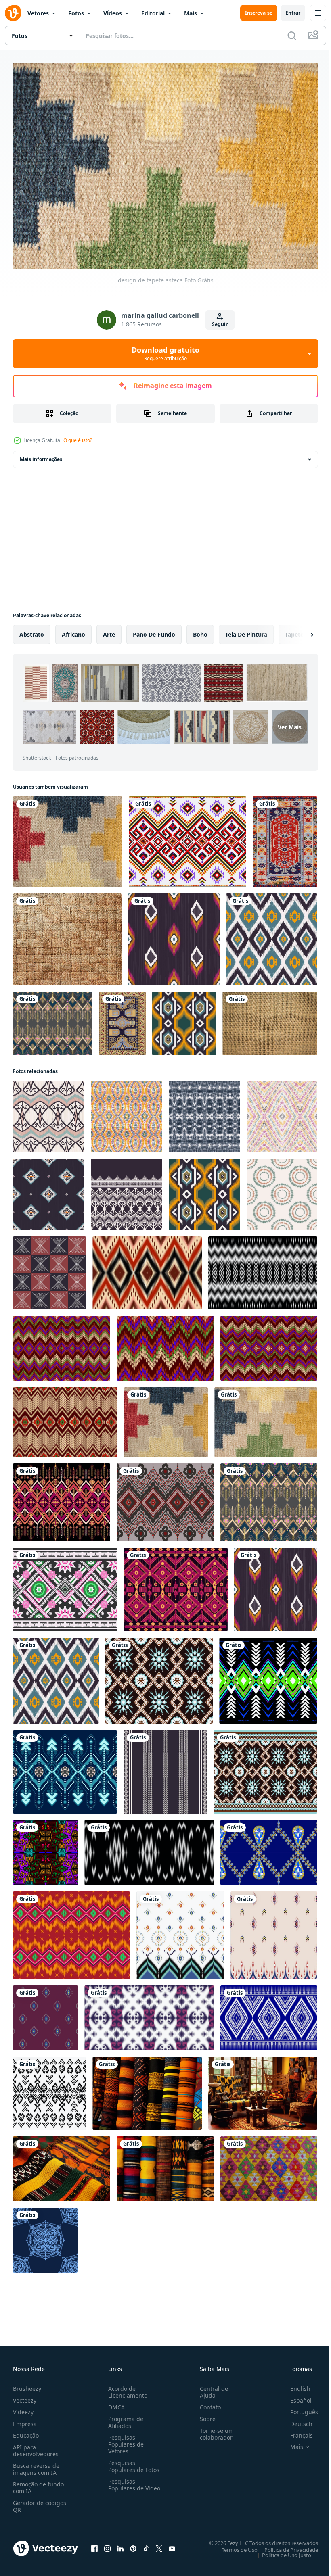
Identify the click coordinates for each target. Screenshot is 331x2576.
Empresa (25, 2420)
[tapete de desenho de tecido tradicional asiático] (285, 838)
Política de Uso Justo (281, 2551)
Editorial (153, 13)
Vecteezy (25, 2396)
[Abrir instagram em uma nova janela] (107, 2545)
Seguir (220, 324)
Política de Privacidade (285, 2546)
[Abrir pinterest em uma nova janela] (133, 2545)
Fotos (76, 13)
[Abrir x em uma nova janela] (159, 2545)
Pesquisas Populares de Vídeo (124, 2484)
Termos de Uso (234, 2546)
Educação (26, 2431)
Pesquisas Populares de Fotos (132, 2462)
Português (298, 2408)
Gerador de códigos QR (40, 2502)
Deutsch (295, 2420)
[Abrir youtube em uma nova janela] (172, 2545)
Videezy (23, 2408)
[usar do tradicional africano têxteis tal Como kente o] (147, 2089)
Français (295, 2431)
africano (73, 630)
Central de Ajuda (211, 2388)
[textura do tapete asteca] (68, 838)
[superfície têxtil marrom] (270, 1019)
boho (200, 630)
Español (295, 2396)
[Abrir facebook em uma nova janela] (94, 2545)
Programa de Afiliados (124, 2418)
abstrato (32, 630)
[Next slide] (299, 630)
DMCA (115, 2403)
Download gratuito (165, 353)
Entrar (293, 13)
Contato (207, 2403)
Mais (191, 13)
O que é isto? (78, 440)
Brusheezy (27, 2385)
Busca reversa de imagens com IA (36, 2465)
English (294, 2385)
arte (109, 630)
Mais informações (41, 455)
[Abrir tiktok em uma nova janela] (146, 2545)
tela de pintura (246, 630)
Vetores (38, 13)
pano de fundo (154, 630)
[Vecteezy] (13, 13)
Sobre (204, 2415)
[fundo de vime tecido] (67, 935)
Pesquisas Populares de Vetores (124, 2440)
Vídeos (113, 13)
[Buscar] (292, 35)
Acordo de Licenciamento (126, 2388)
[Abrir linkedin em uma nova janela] (120, 2545)
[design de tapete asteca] (266, 1418)
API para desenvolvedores (36, 2447)
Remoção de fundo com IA (38, 2484)
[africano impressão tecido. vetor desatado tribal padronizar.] (45, 1848)
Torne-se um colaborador (214, 2430)
